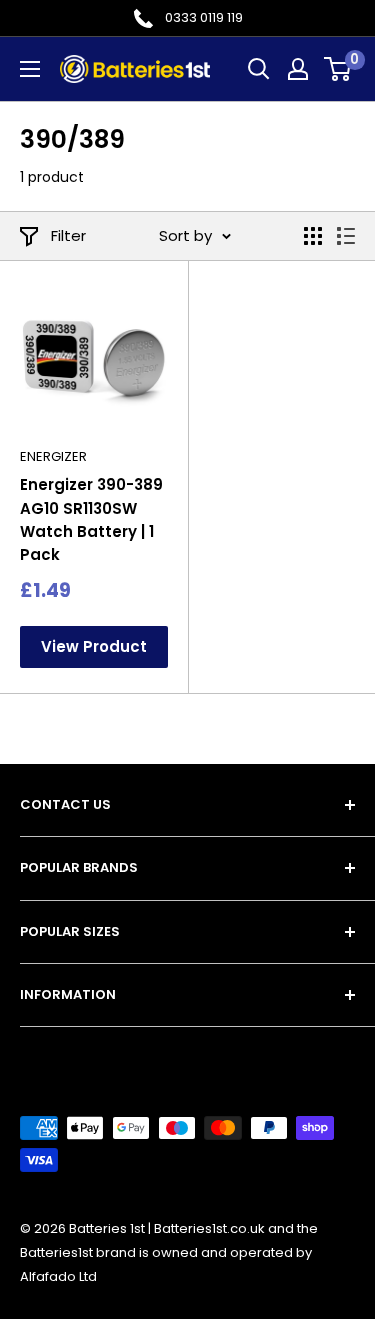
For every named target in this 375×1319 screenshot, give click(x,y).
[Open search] (259, 69)
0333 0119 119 (204, 17)
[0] (338, 69)
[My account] (298, 69)
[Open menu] (30, 69)
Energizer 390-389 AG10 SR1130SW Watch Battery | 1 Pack (91, 519)
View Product (94, 646)
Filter (68, 235)
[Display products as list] (346, 236)
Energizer (53, 456)
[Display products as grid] (313, 236)
